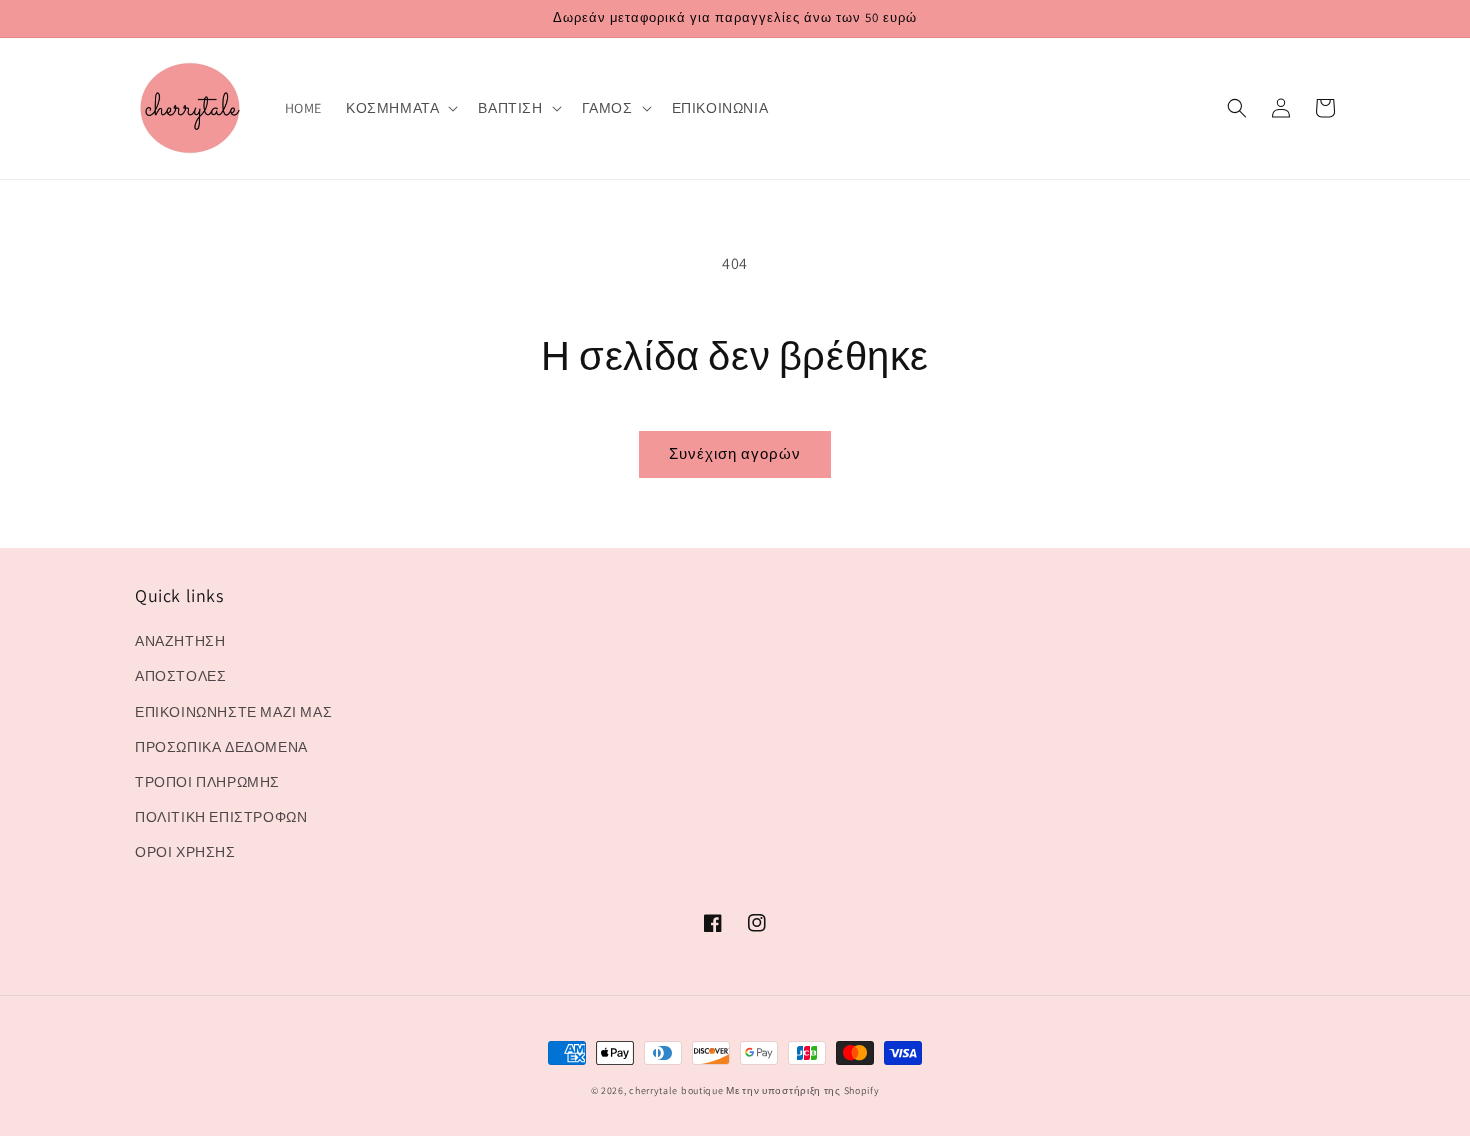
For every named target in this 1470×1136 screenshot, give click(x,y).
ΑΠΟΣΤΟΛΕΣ (180, 676)
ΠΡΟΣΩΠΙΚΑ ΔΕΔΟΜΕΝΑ (221, 747)
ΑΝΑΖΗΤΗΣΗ (180, 641)
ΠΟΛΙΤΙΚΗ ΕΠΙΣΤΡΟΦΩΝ (221, 817)
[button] (400, 108)
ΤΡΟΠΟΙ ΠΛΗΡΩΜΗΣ (207, 782)
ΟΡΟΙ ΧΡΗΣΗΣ (185, 852)
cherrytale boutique (676, 1090)
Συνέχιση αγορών (735, 453)
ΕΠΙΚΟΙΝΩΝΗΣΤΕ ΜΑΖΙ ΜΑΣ (233, 712)
